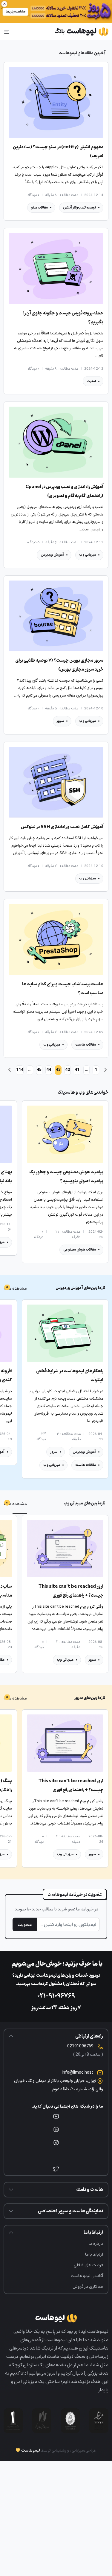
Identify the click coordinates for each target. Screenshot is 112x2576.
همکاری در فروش (88, 2286)
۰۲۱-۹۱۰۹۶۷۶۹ (56, 1996)
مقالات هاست (86, 1045)
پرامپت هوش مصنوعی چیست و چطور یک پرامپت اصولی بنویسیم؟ (66, 1177)
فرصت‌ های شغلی (88, 2265)
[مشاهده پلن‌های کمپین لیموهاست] (56, 11)
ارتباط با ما (94, 2254)
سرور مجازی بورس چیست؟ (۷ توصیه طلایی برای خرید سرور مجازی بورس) (59, 665)
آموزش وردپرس (52, 555)
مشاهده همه (15, 1288)
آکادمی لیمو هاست (87, 2276)
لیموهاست (31, 2450)
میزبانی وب (88, 555)
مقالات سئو (39, 207)
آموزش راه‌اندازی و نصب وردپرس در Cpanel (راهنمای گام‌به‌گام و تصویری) (64, 491)
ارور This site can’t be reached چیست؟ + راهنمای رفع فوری (71, 1591)
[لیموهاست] (81, 32)
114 (20, 1070)
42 (67, 1070)
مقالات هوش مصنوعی (80, 1250)
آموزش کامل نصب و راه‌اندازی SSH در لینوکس (62, 827)
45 (39, 1070)
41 (77, 1070)
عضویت (25, 1924)
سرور (60, 721)
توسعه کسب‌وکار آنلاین (79, 207)
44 (49, 1070)
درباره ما (96, 2244)
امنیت (91, 381)
